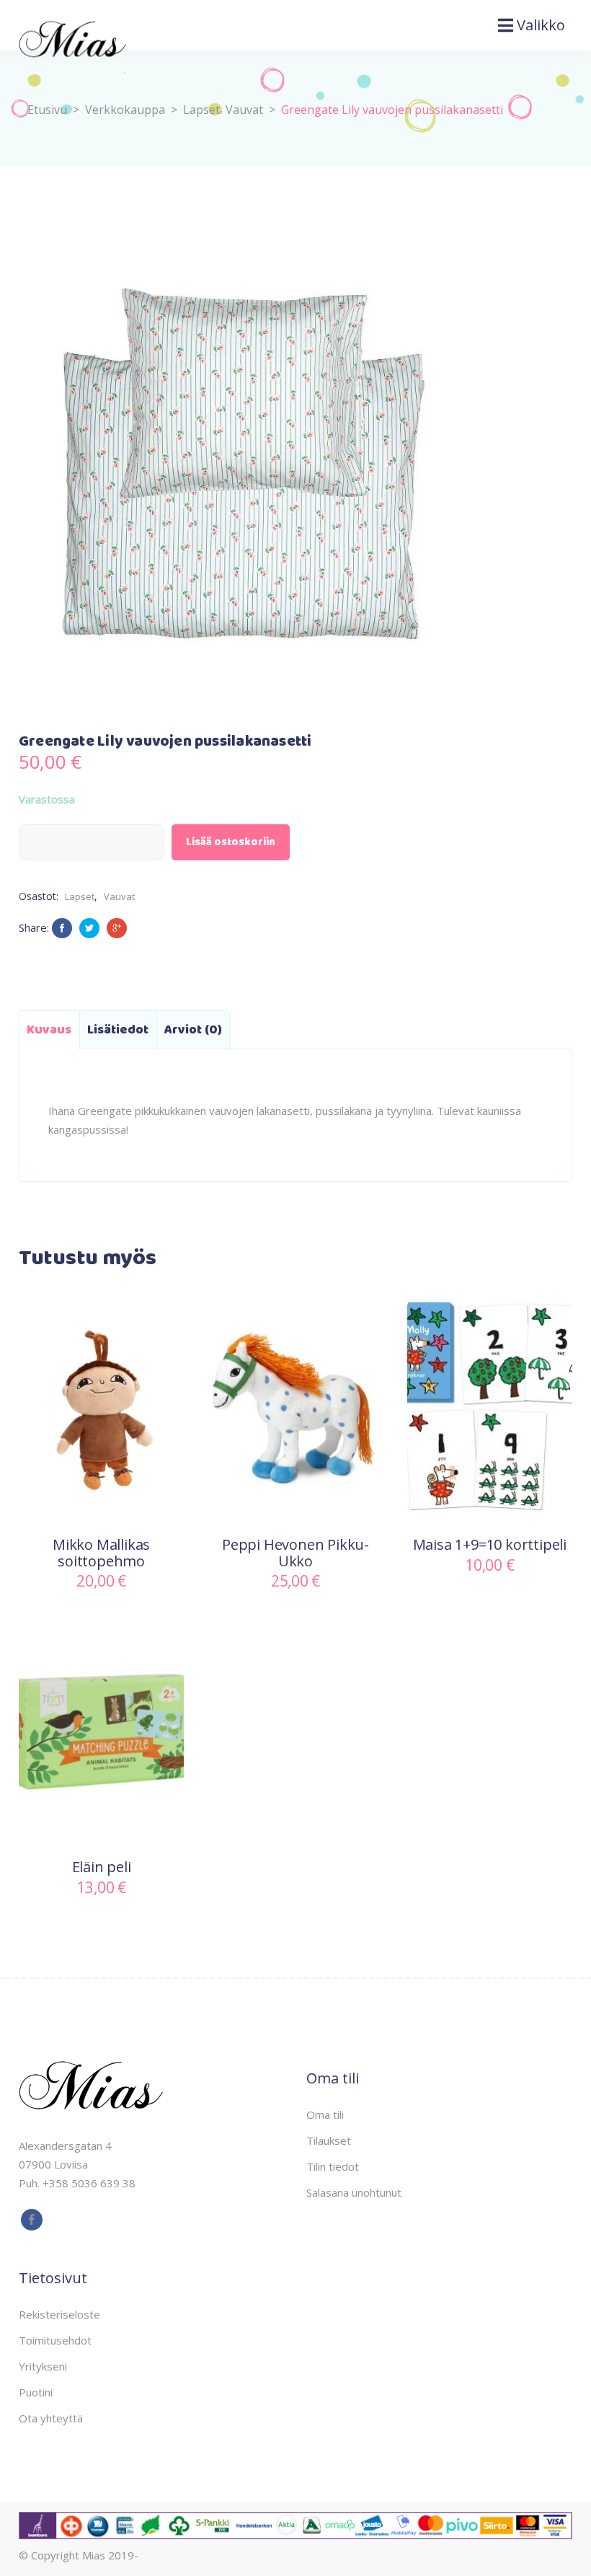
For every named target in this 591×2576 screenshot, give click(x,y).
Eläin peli (102, 1867)
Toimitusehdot (55, 2340)
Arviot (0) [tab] (193, 1030)
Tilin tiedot (333, 2166)
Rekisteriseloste (59, 2314)
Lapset (201, 110)
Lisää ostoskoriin (231, 842)
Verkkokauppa (125, 110)
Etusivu (47, 110)
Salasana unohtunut (354, 2192)
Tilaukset (329, 2140)
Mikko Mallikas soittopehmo (101, 1553)
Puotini (36, 2392)
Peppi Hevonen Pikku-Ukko (295, 1553)
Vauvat (244, 110)
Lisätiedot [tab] (118, 1030)
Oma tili (325, 2114)
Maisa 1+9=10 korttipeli (490, 1544)
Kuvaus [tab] (49, 1030)
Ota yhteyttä (51, 2418)
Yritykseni (43, 2366)
